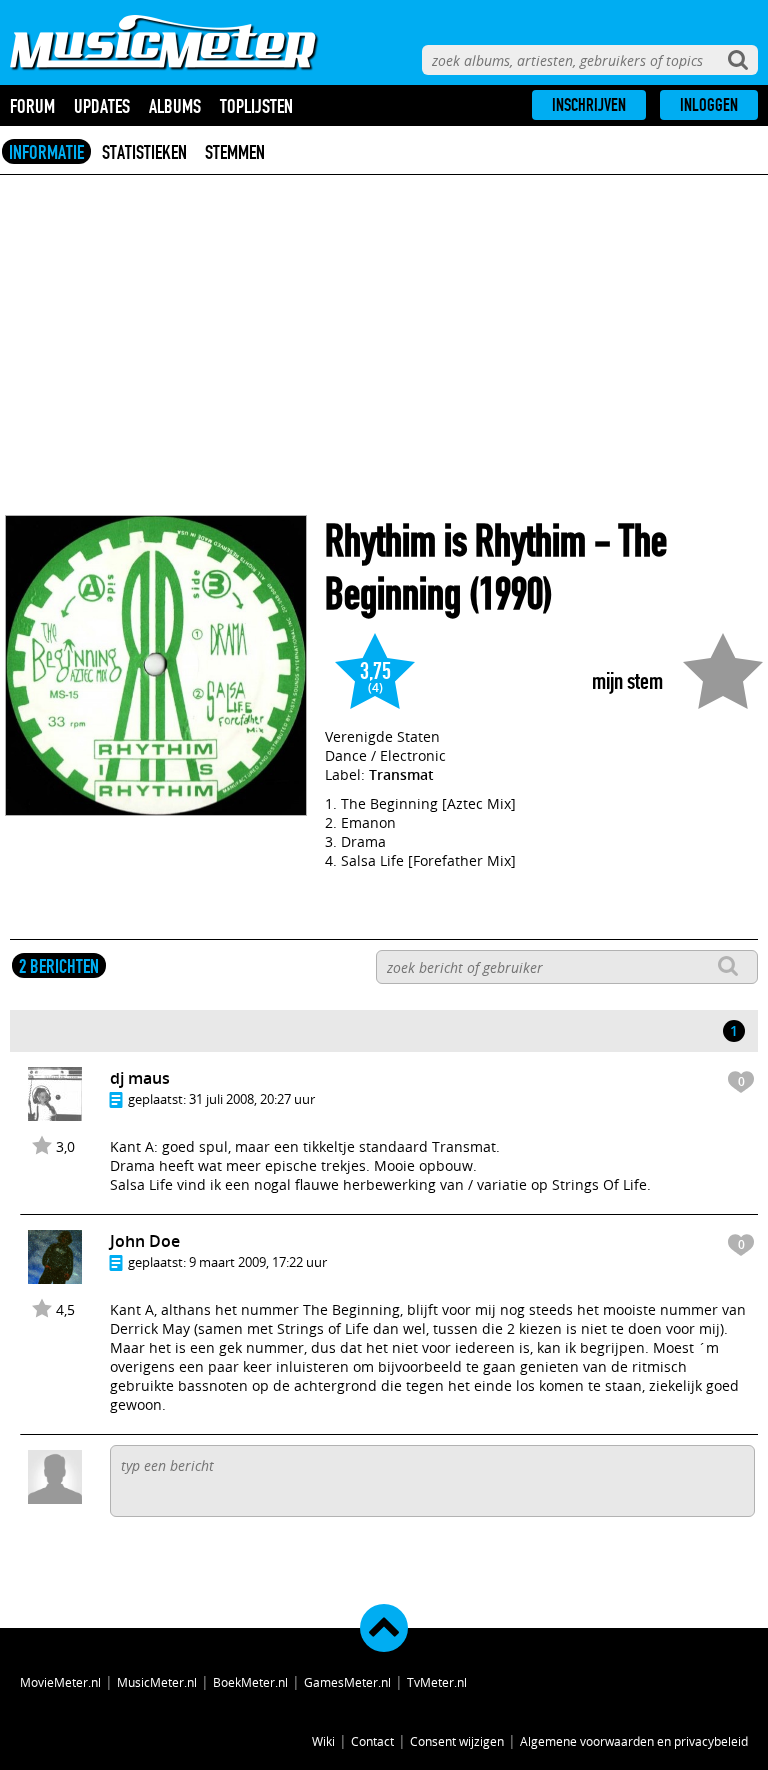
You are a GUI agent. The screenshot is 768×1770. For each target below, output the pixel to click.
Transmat (401, 774)
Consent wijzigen (457, 1741)
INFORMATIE (46, 152)
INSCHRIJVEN (589, 105)
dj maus (140, 1078)
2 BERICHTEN (59, 966)
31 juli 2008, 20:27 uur (252, 1099)
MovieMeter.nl (60, 1682)
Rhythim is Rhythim (455, 541)
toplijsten (256, 106)
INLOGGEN (709, 105)
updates (102, 106)
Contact (372, 1741)
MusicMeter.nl (157, 1682)
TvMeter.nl (437, 1682)
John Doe (145, 1241)
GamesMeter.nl (347, 1682)
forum (32, 106)
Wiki (323, 1741)
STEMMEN (235, 152)
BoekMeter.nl (250, 1682)
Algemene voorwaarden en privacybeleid (634, 1741)
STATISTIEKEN (144, 152)
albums (175, 106)
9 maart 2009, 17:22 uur (258, 1262)
